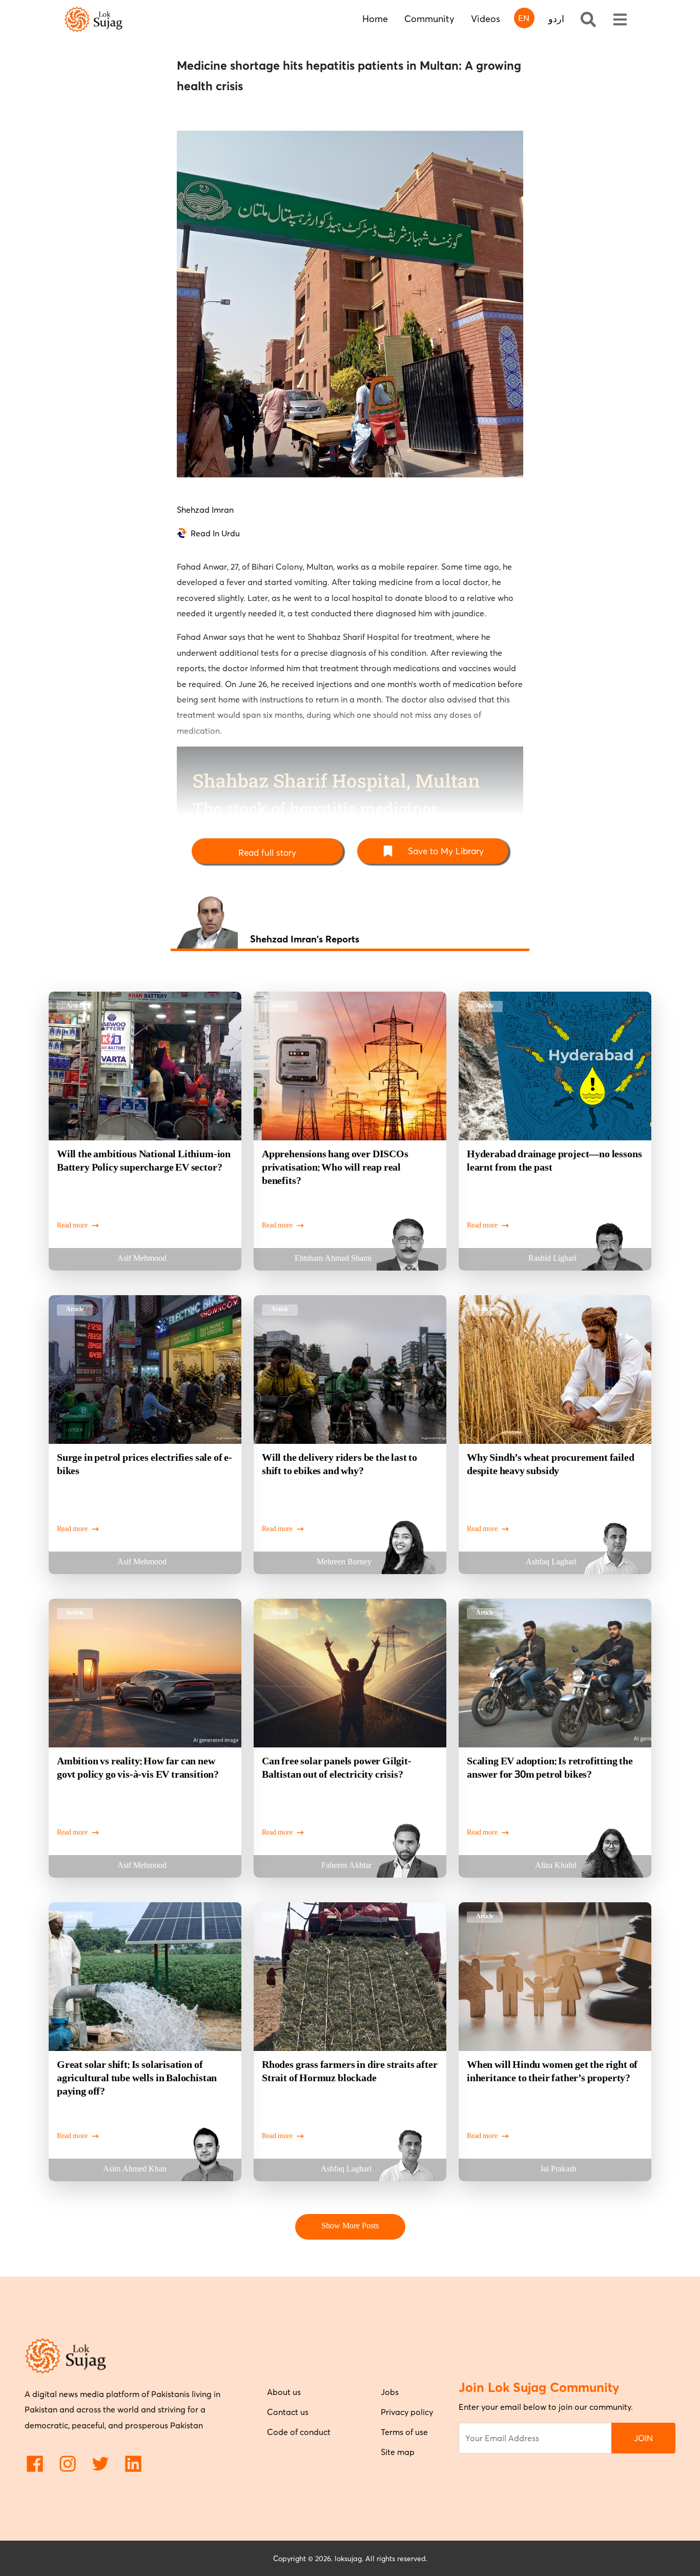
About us (284, 2392)
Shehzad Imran (205, 510)
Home (375, 19)
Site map (398, 2452)
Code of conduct (299, 2432)
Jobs (390, 2392)
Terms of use (404, 2432)
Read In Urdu (215, 533)
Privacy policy (407, 2412)
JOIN (643, 2438)
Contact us (288, 2412)
